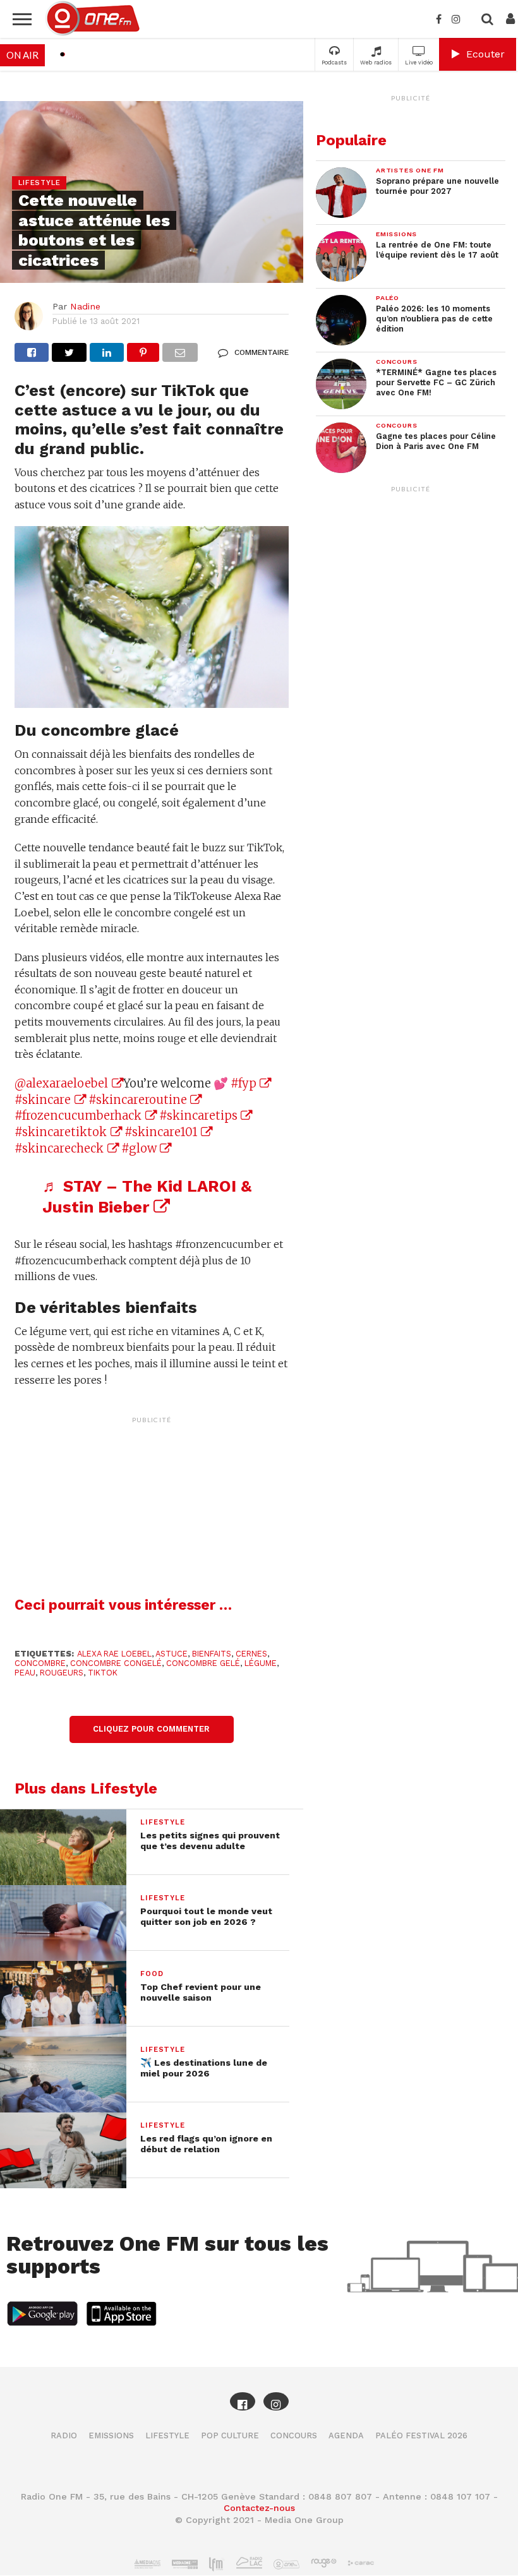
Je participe (259, 1299)
